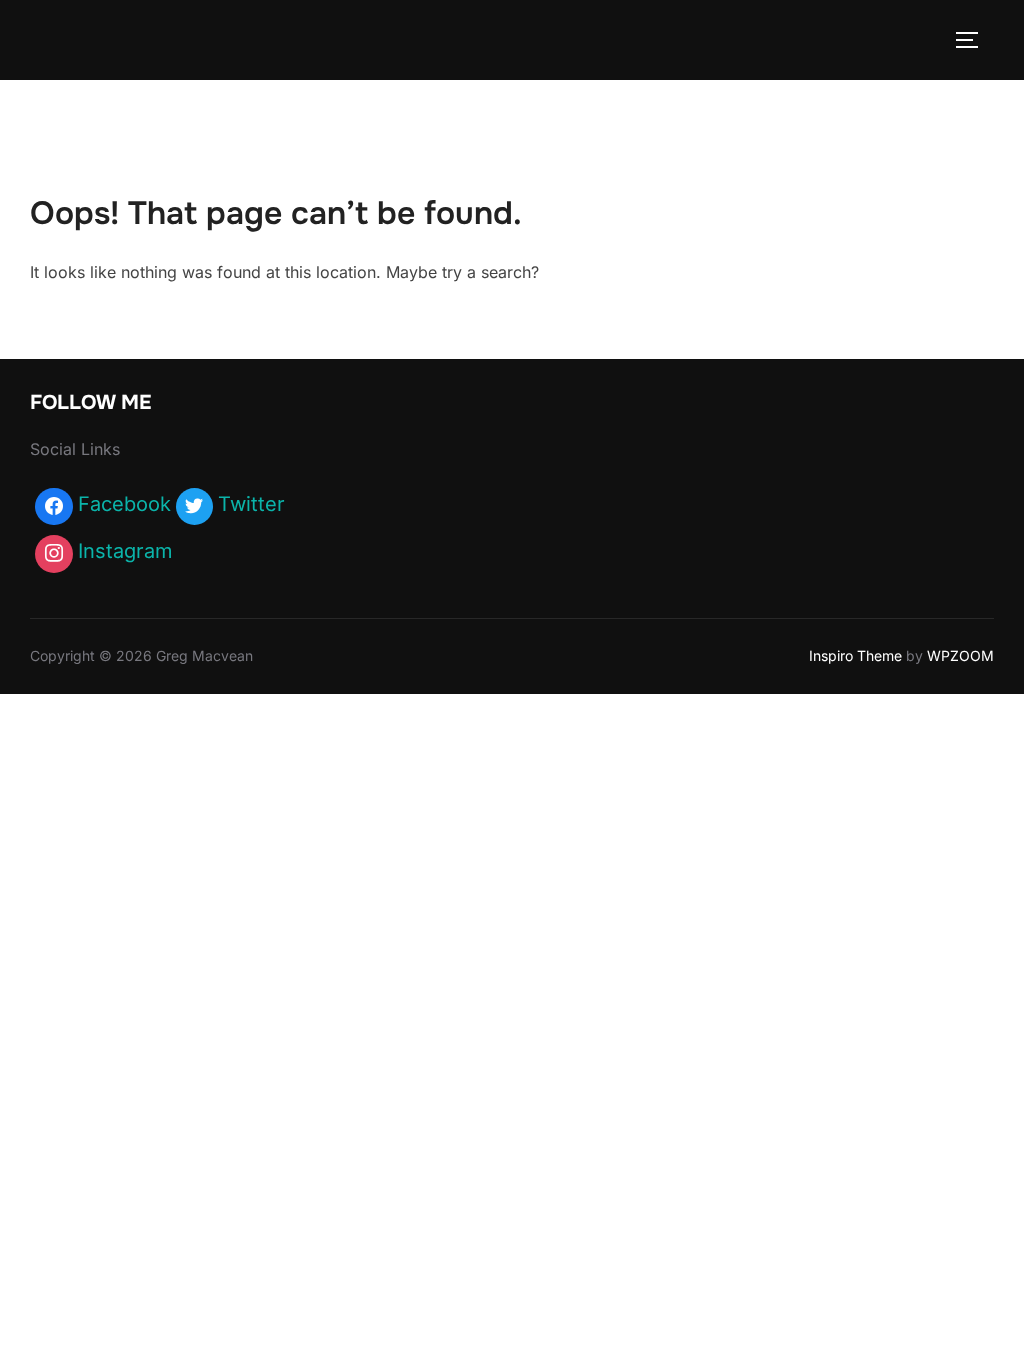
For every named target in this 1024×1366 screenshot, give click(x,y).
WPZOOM (960, 655)
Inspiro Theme (855, 655)
